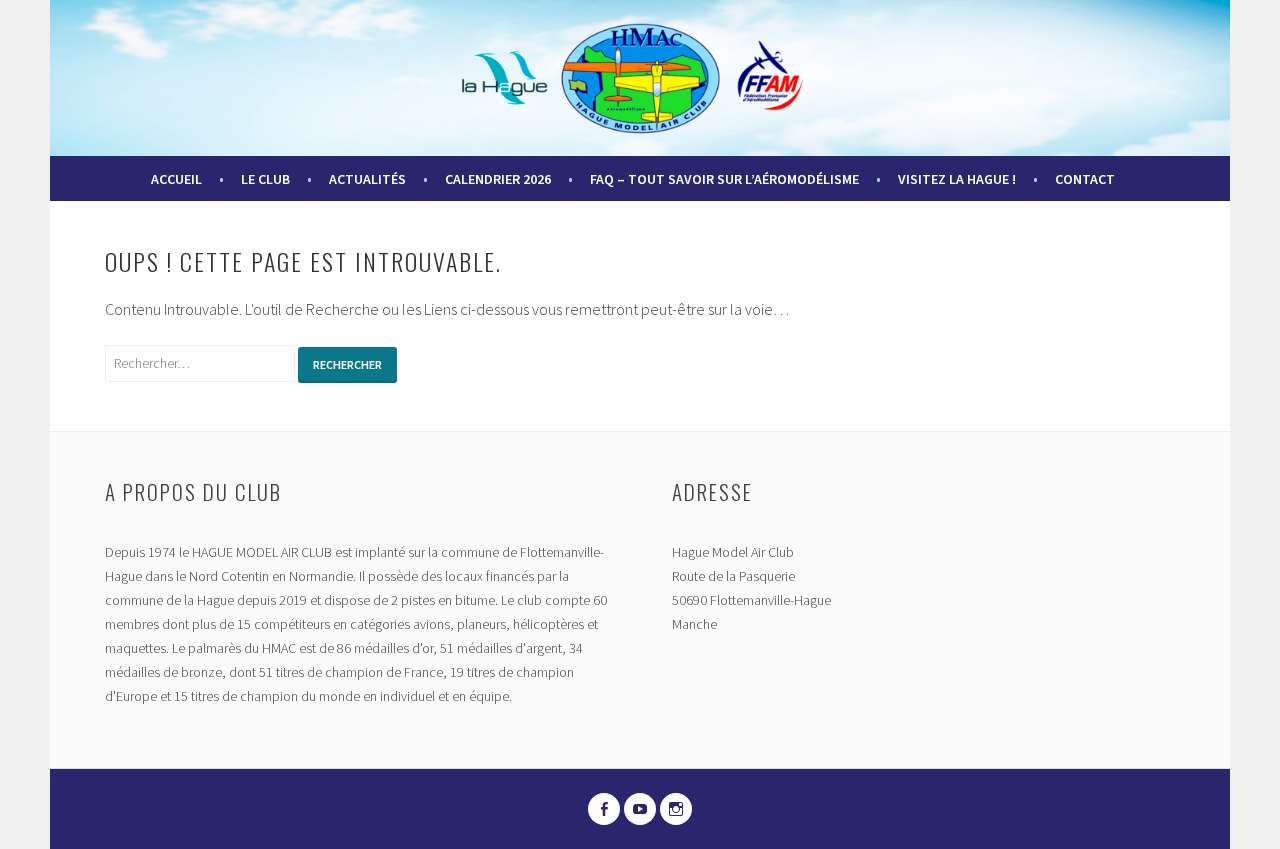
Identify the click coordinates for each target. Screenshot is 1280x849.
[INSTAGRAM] (676, 809)
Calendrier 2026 (498, 179)
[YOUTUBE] (640, 809)
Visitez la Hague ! (957, 179)
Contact (1085, 179)
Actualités (367, 179)
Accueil (176, 179)
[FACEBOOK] (604, 809)
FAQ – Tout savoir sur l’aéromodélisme (724, 179)
